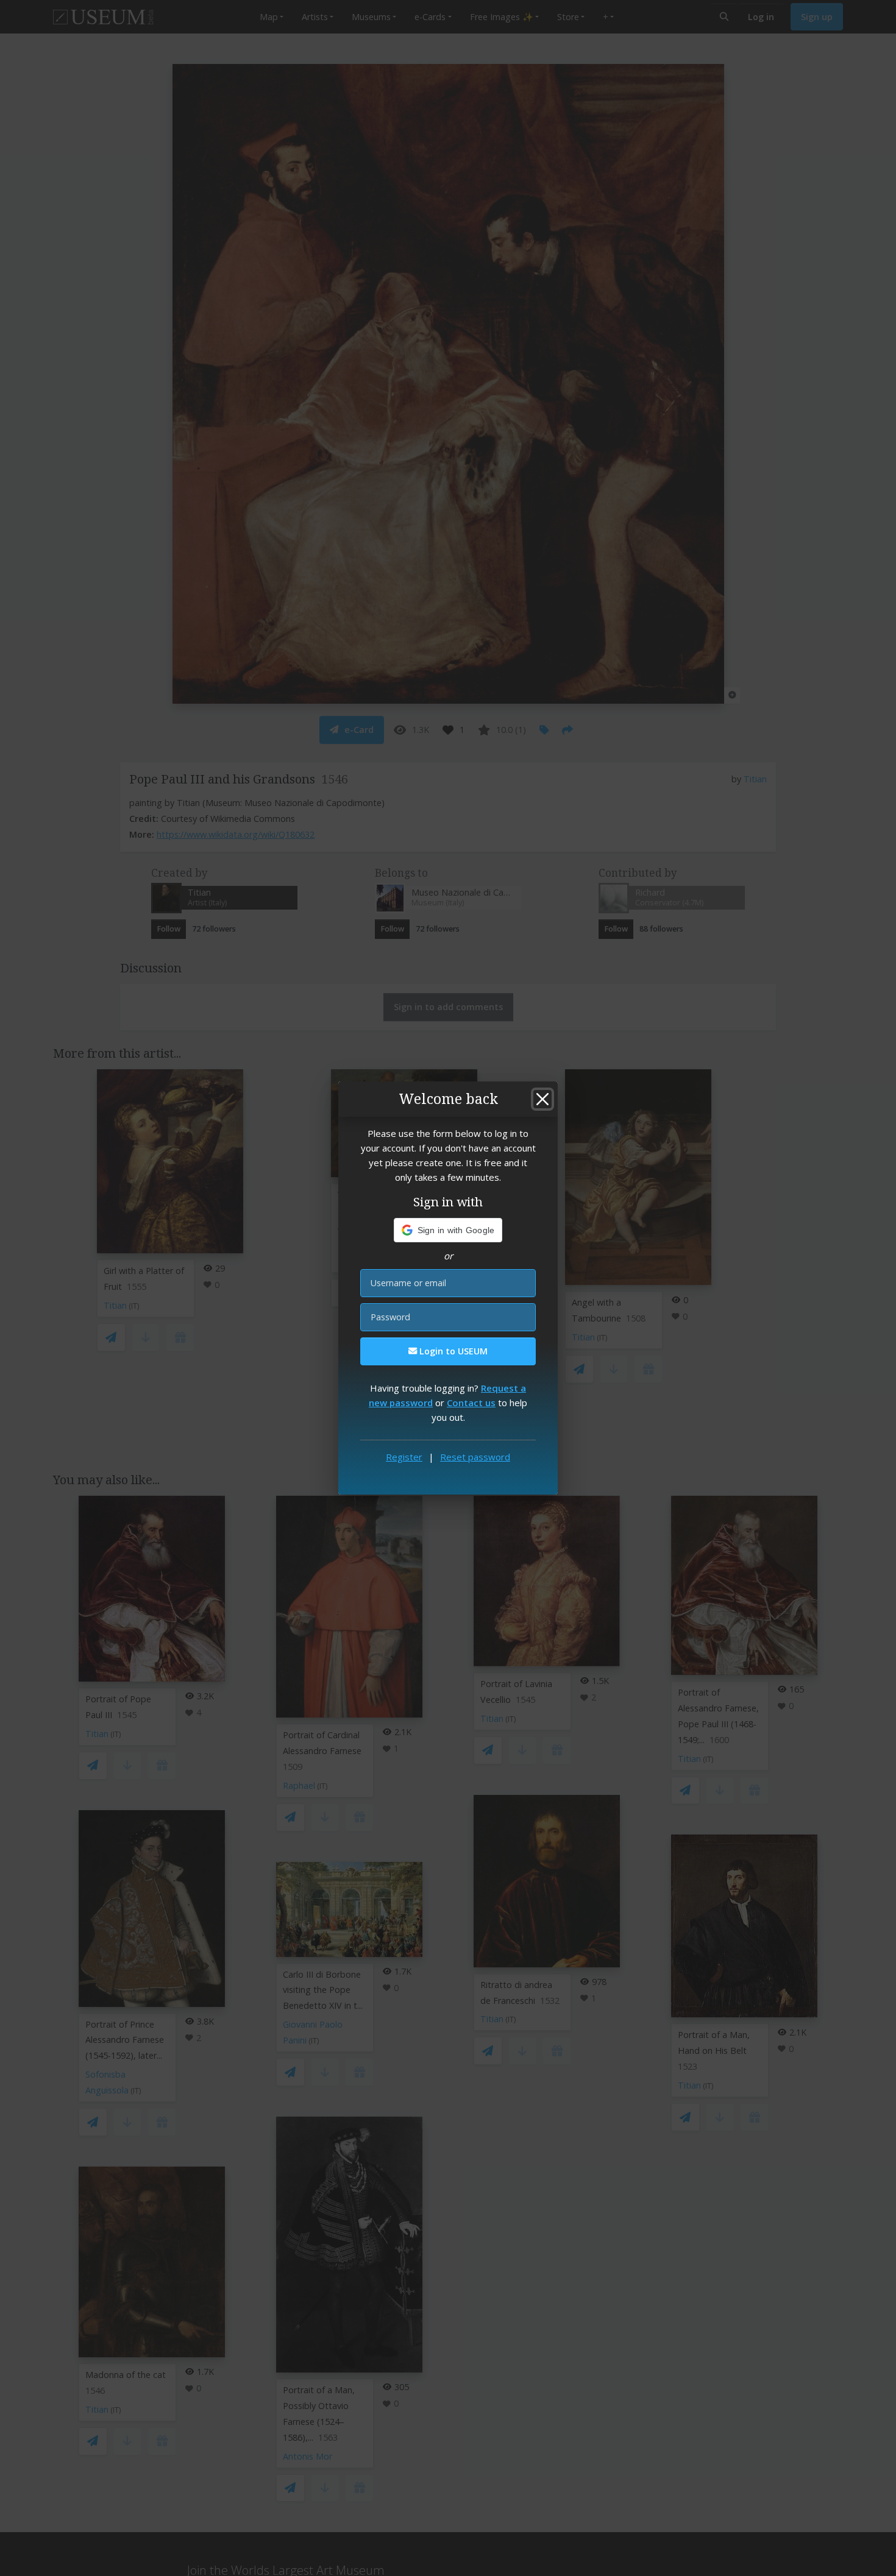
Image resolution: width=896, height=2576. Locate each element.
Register (404, 1457)
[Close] (542, 1099)
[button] (448, 1230)
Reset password (475, 1457)
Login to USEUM (452, 1351)
